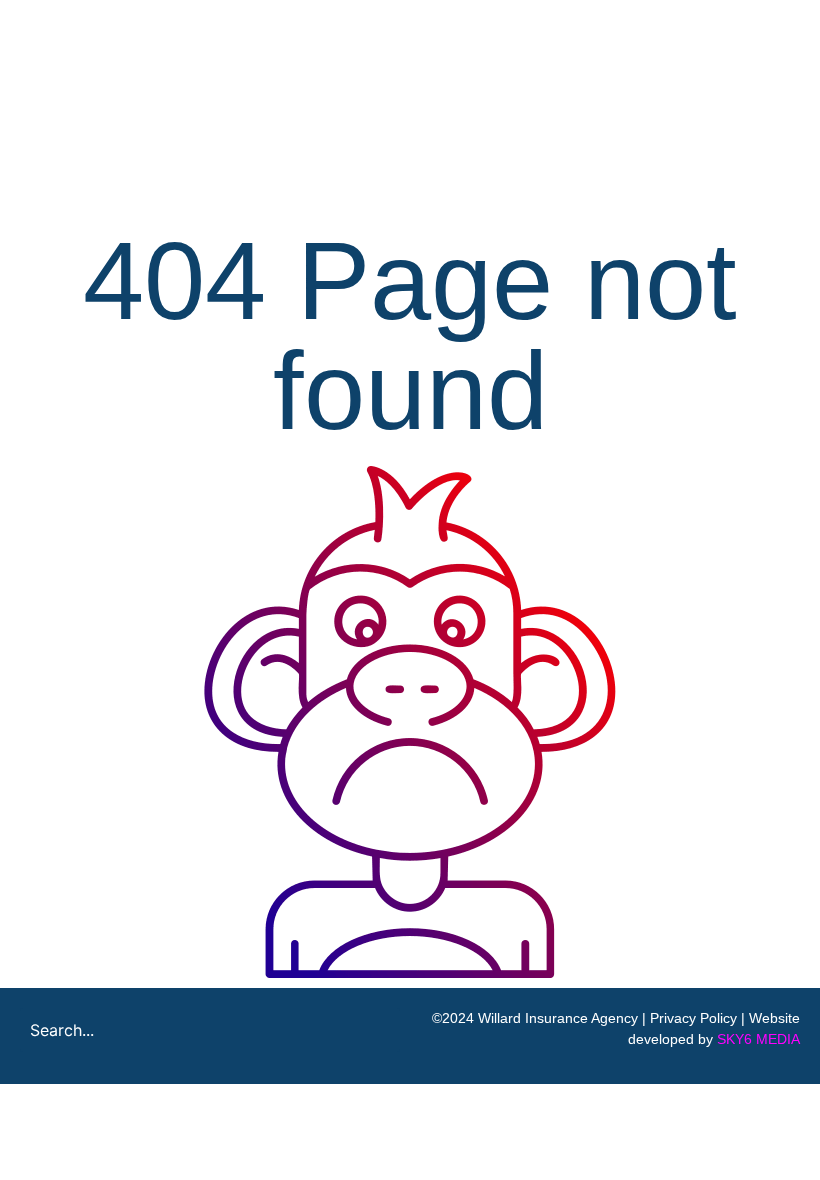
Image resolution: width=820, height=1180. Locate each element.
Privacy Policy (693, 1018)
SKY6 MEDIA (758, 1039)
